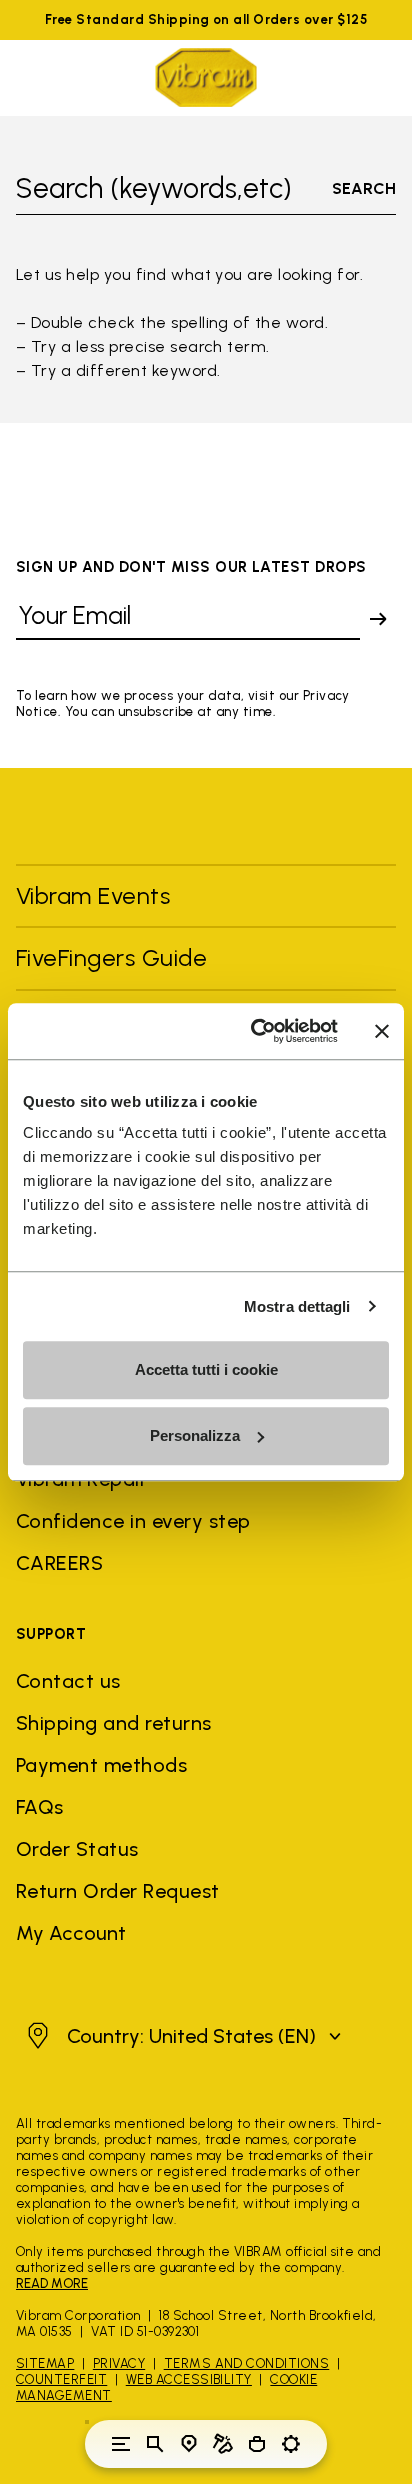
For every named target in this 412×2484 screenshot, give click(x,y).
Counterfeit (61, 2379)
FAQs (40, 1807)
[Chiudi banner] (382, 1031)
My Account (71, 1933)
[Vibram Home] (206, 77)
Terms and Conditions (247, 2363)
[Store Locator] (189, 2444)
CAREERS (59, 1563)
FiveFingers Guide (115, 957)
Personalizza (195, 1435)
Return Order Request (118, 1891)
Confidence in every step (133, 1521)
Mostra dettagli (297, 1306)
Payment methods (101, 1765)
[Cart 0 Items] (257, 2444)
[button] (181, 2036)
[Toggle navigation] (121, 2444)
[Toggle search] (155, 2444)
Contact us (68, 1681)
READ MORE (52, 2283)
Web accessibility (189, 2379)
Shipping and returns (114, 1723)
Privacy (119, 2363)
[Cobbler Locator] (223, 2444)
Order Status (77, 1849)
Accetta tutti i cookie (206, 1369)
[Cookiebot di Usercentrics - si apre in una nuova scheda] (255, 1031)
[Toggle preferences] (291, 2444)
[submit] (378, 619)
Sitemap (45, 2363)
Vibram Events (93, 895)
